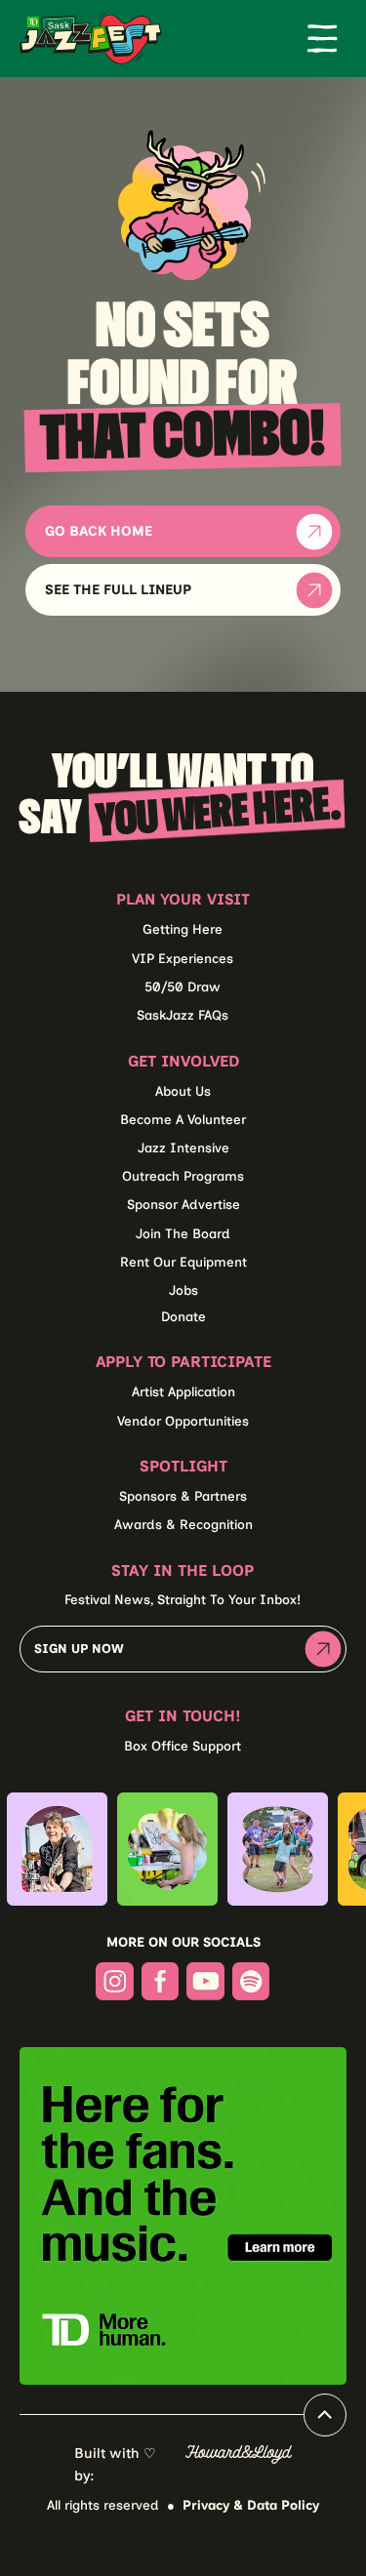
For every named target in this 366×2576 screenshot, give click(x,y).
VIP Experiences (183, 958)
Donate (183, 1316)
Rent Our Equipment (183, 1262)
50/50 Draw (183, 986)
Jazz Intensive (183, 1147)
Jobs (183, 1290)
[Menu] (322, 38)
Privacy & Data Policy (251, 2505)
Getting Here (183, 929)
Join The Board (183, 1233)
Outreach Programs (183, 1176)
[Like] (325, 2415)
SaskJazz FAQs (183, 1015)
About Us (183, 1091)
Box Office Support (183, 1746)
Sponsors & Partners (183, 1496)
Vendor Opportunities (183, 1421)
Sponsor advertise (183, 1204)
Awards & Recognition (183, 1524)
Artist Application (183, 1391)
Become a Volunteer (183, 1119)
